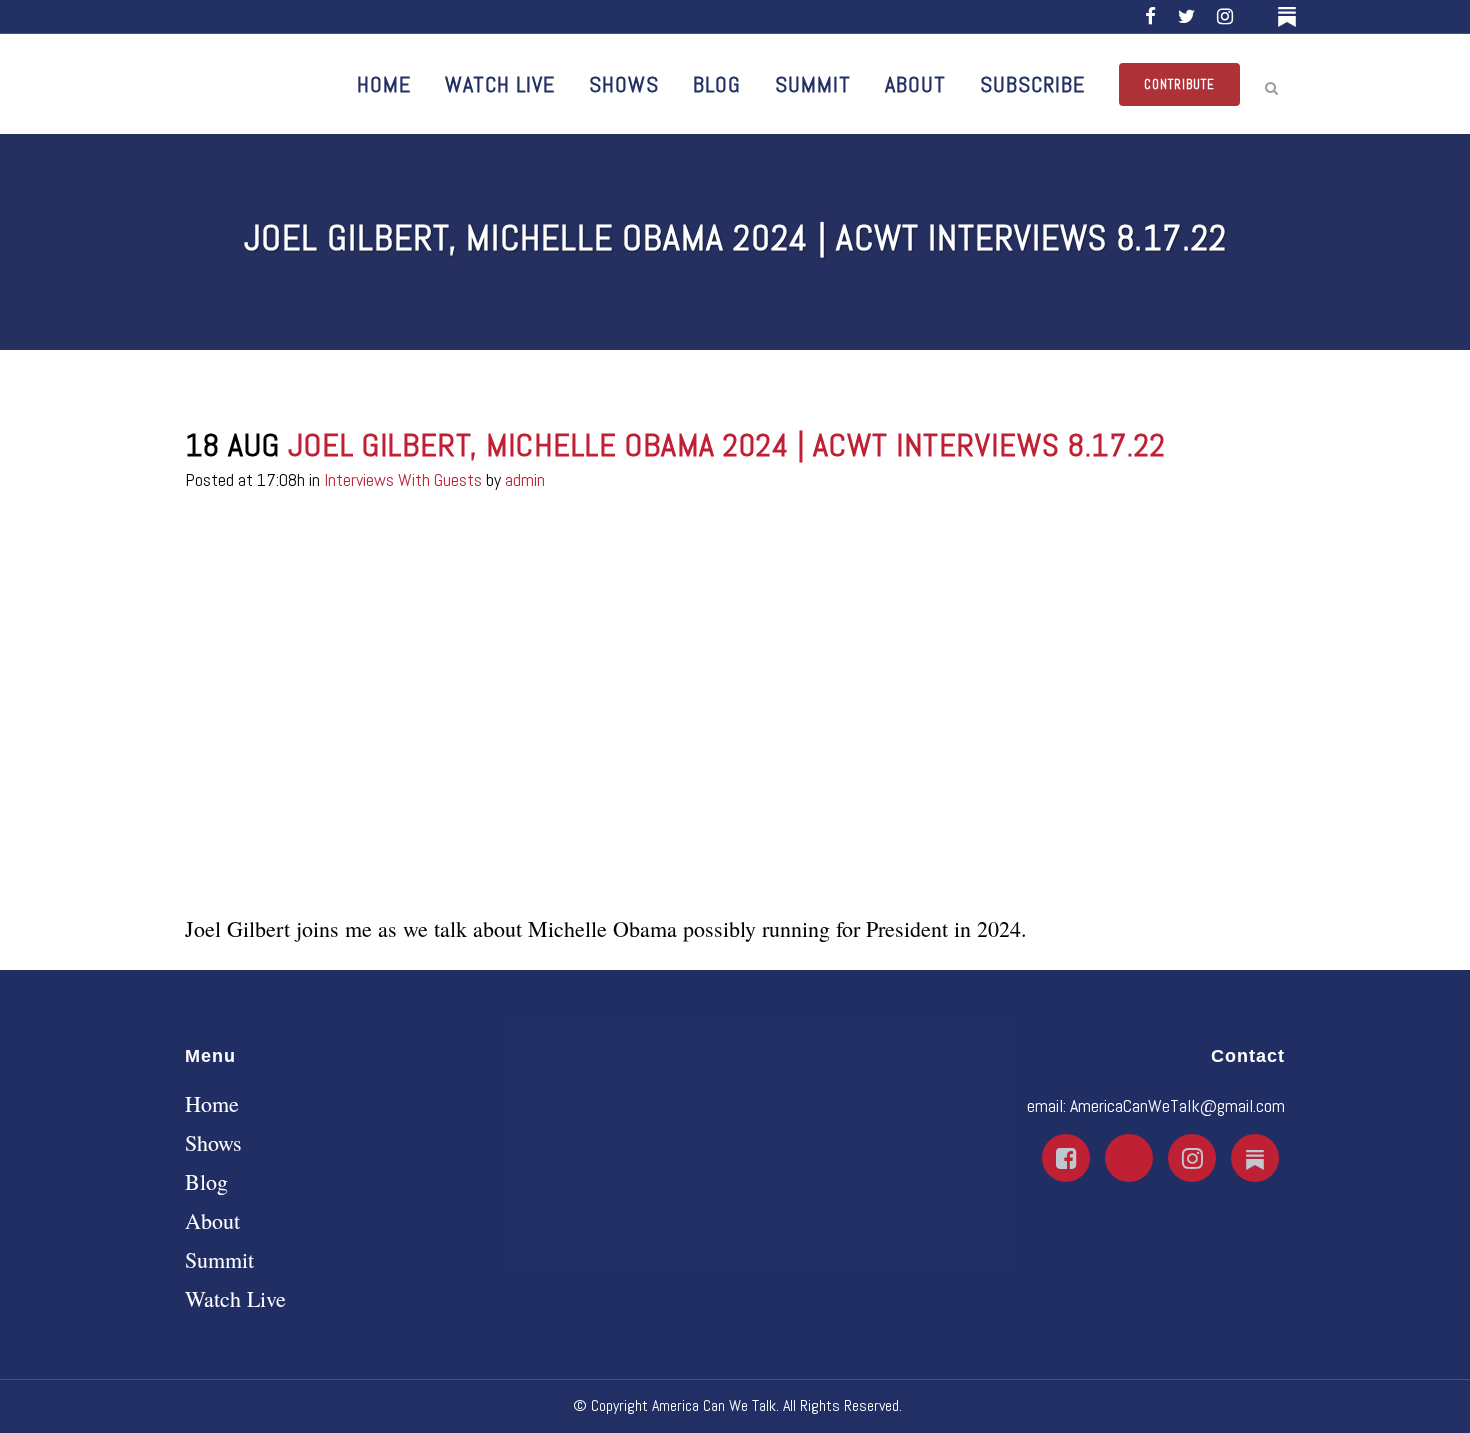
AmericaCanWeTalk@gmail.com (1177, 1105)
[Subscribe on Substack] (1290, 16)
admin (525, 479)
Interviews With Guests (403, 479)
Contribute (1179, 84)
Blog (206, 1182)
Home (212, 1104)
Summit (219, 1260)
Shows (213, 1143)
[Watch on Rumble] (1258, 16)
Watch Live (235, 1299)
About (212, 1221)
